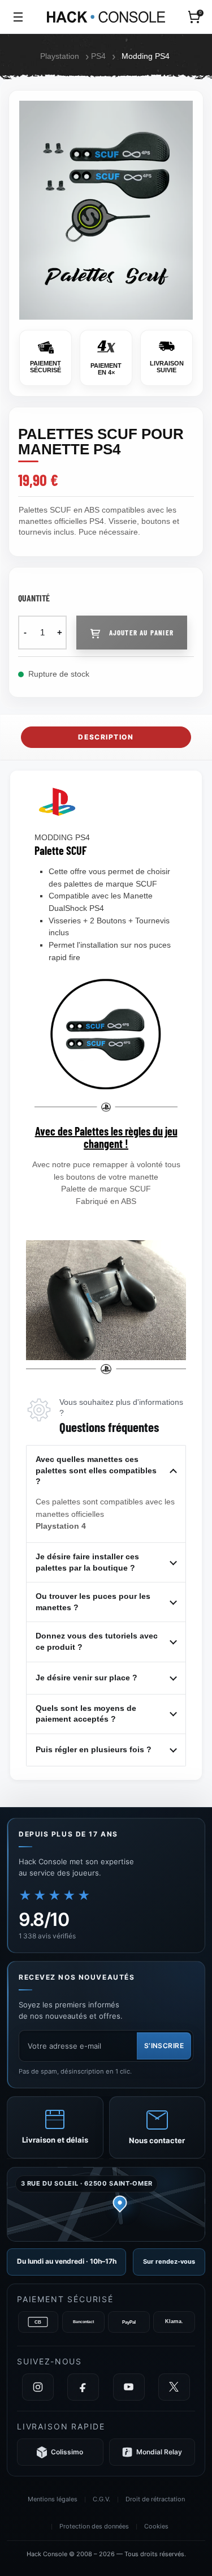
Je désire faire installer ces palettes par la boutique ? (87, 1562)
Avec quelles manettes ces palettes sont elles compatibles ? (96, 1470)
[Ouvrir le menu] (18, 17)
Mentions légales (53, 2499)
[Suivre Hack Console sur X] (174, 2387)
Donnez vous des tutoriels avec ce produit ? (97, 1641)
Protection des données (94, 2526)
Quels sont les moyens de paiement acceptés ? (86, 1714)
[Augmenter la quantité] (60, 633)
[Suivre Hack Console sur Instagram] (38, 2387)
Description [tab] (106, 737)
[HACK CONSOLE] (106, 17)
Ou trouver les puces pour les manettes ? (93, 1602)
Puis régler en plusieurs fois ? (94, 1749)
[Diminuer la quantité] (25, 633)
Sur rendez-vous (169, 2261)
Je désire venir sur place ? (86, 1678)
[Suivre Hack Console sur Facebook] (83, 2387)
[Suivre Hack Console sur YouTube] (129, 2387)
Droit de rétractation (155, 2499)
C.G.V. (101, 2499)
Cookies (156, 2526)
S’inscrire (164, 2046)
